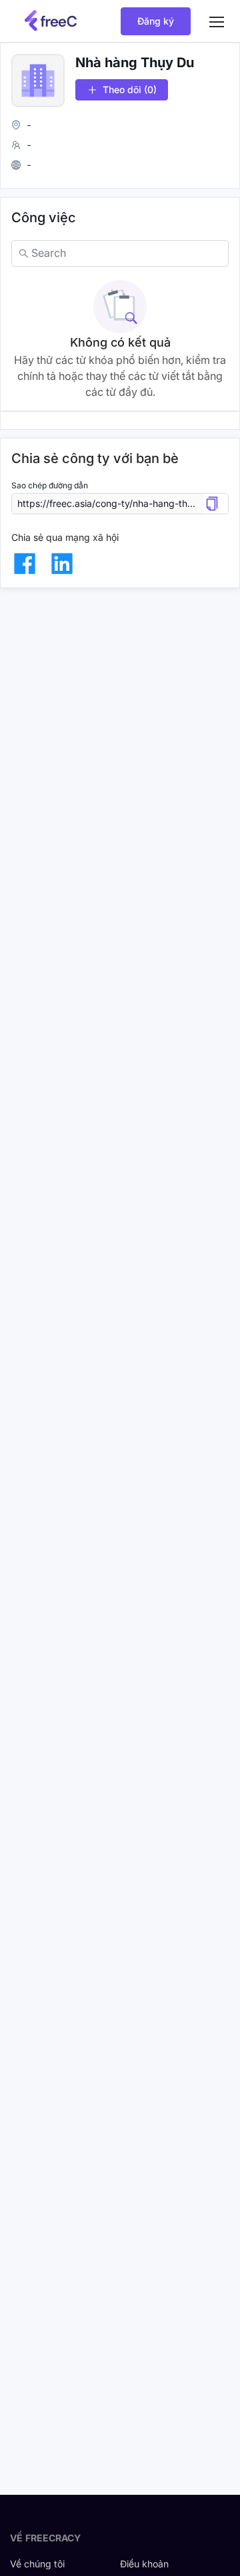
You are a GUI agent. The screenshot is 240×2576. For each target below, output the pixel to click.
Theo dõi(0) (130, 89)
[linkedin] (62, 563)
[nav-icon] (217, 21)
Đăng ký (156, 21)
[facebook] (25, 563)
